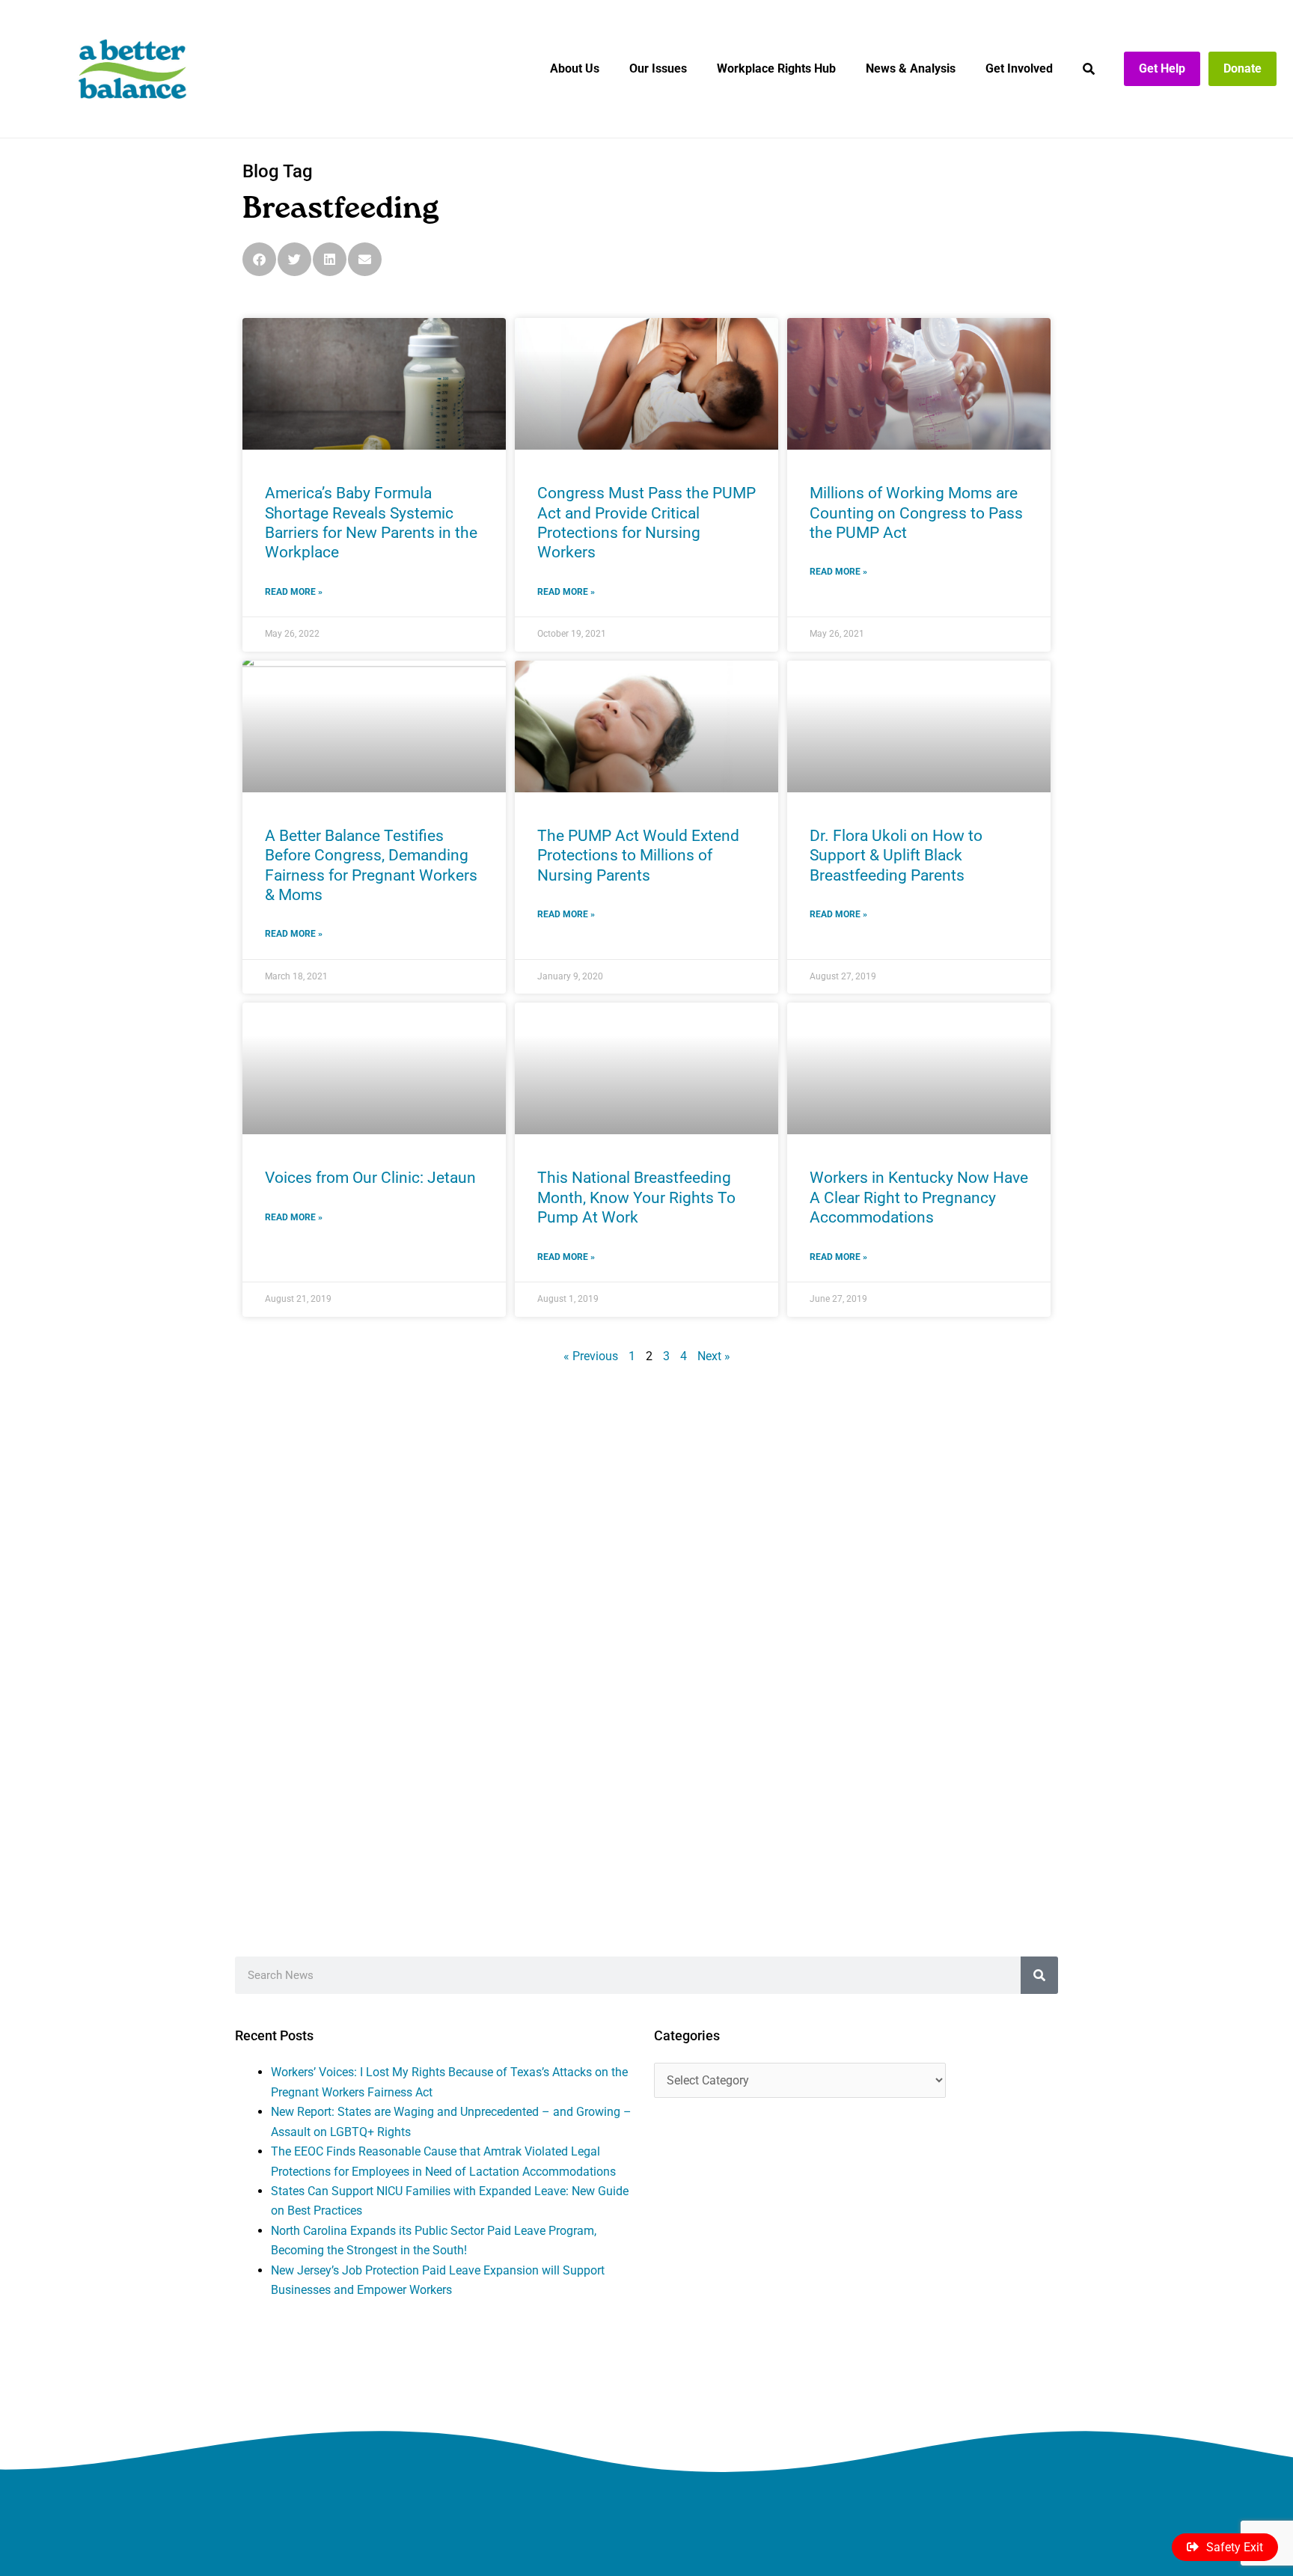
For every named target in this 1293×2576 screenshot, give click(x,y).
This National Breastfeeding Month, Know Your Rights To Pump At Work (636, 1197)
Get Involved (1019, 68)
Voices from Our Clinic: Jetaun (370, 1178)
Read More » (294, 592)
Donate (1242, 68)
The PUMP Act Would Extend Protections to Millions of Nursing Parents (638, 856)
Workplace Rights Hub (776, 68)
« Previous (591, 1356)
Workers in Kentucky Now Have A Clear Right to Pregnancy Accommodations (919, 1197)
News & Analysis (911, 68)
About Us (575, 68)
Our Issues (658, 68)
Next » (714, 1356)
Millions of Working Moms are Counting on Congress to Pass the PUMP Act (916, 513)
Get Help (1162, 68)
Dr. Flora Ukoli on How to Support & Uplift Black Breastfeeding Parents (896, 856)
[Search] (1039, 1975)
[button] (259, 259)
